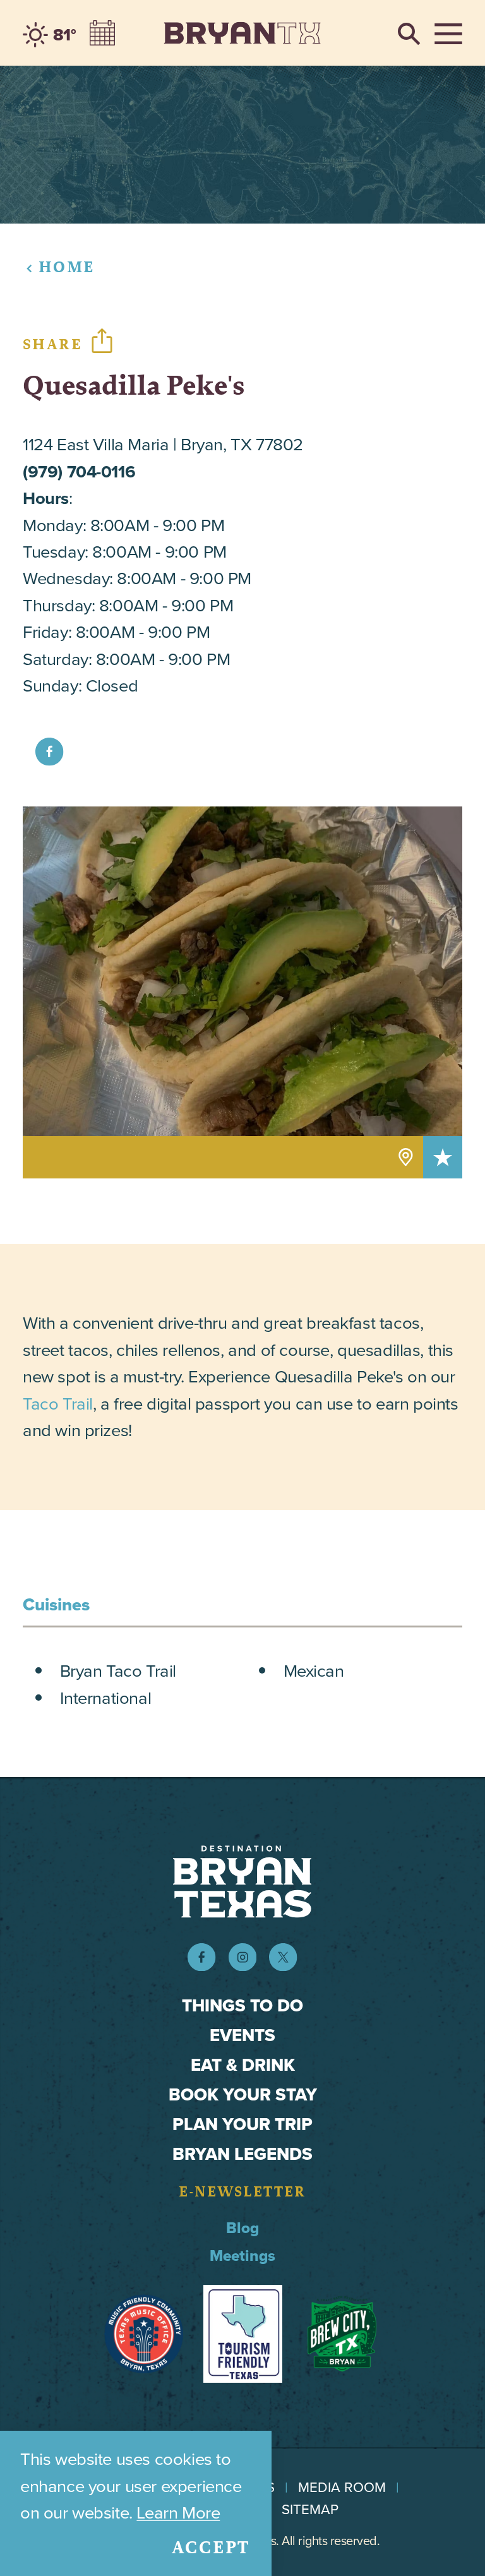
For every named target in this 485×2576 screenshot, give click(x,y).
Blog (242, 2228)
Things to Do (242, 2005)
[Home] (242, 33)
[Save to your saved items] (443, 1157)
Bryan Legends (242, 2154)
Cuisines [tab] (56, 1605)
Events (242, 2035)
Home (67, 267)
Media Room (342, 2487)
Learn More (178, 2513)
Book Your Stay (243, 2094)
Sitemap (310, 2509)
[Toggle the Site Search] (409, 33)
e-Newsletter (242, 2192)
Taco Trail (58, 1404)
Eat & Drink (243, 2065)
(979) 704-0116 (79, 471)
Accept (211, 2548)
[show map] (406, 1157)
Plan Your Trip (242, 2124)
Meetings (242, 2256)
